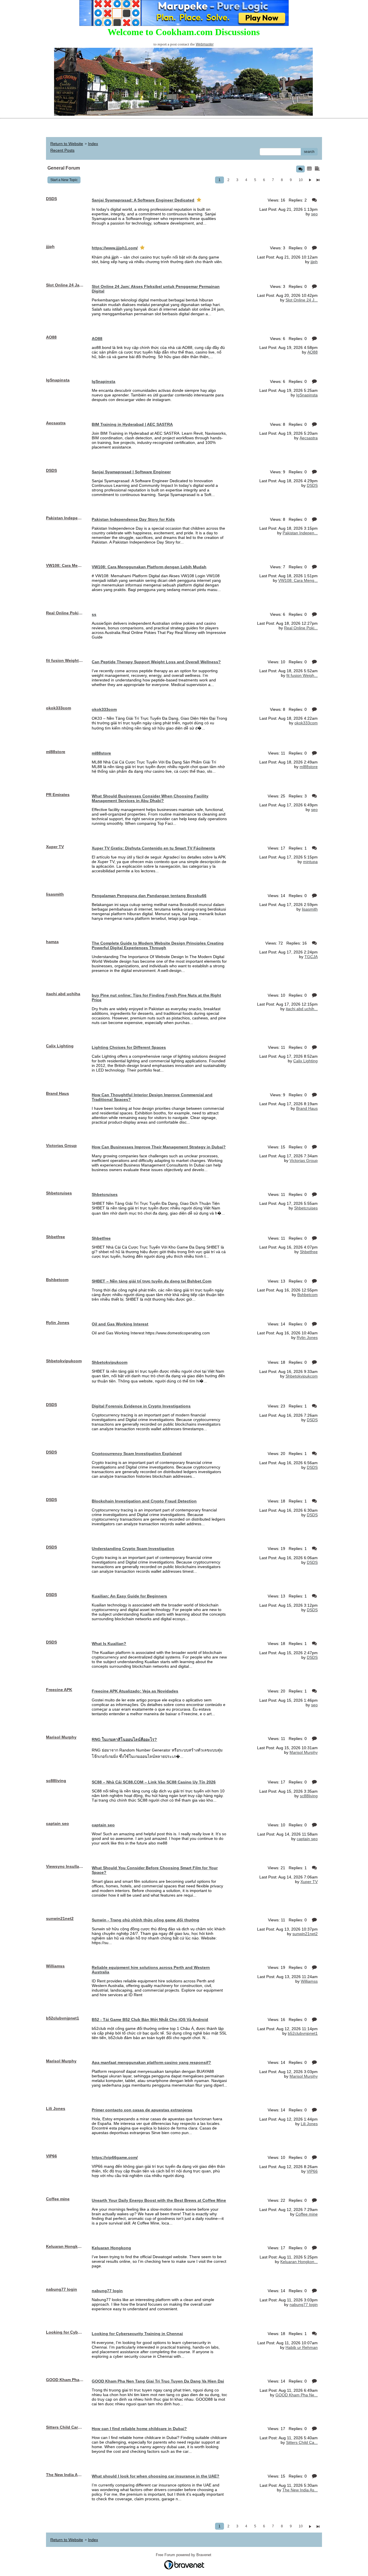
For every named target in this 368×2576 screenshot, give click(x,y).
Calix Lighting (305, 1061)
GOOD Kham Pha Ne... (297, 2395)
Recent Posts (62, 150)
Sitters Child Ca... (302, 2442)
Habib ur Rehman (302, 2347)
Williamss (309, 1981)
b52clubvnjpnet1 (303, 2033)
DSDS (312, 485)
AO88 (313, 352)
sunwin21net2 (305, 1934)
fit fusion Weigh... (302, 675)
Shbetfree (309, 1252)
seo (314, 214)
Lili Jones (309, 2124)
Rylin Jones (307, 1338)
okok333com (306, 723)
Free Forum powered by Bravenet (184, 2555)
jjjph (314, 262)
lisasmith (310, 909)
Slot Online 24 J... (302, 300)
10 (301, 180)
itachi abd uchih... (302, 1009)
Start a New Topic (64, 180)
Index (93, 144)
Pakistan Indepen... (300, 533)
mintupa (310, 862)
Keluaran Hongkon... (299, 2262)
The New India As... (300, 2490)
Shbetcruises (306, 1208)
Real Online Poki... (301, 628)
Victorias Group (304, 1160)
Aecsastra (309, 438)
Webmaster (205, 44)
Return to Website (67, 144)
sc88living (309, 1796)
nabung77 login (304, 2305)
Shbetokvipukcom (302, 1376)
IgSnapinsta (307, 395)
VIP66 (312, 2171)
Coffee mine (307, 2214)
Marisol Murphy (304, 1752)
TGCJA (311, 957)
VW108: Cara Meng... (298, 580)
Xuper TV (309, 1882)
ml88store (309, 767)
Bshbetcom (307, 1295)
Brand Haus (307, 1108)
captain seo (307, 1839)
